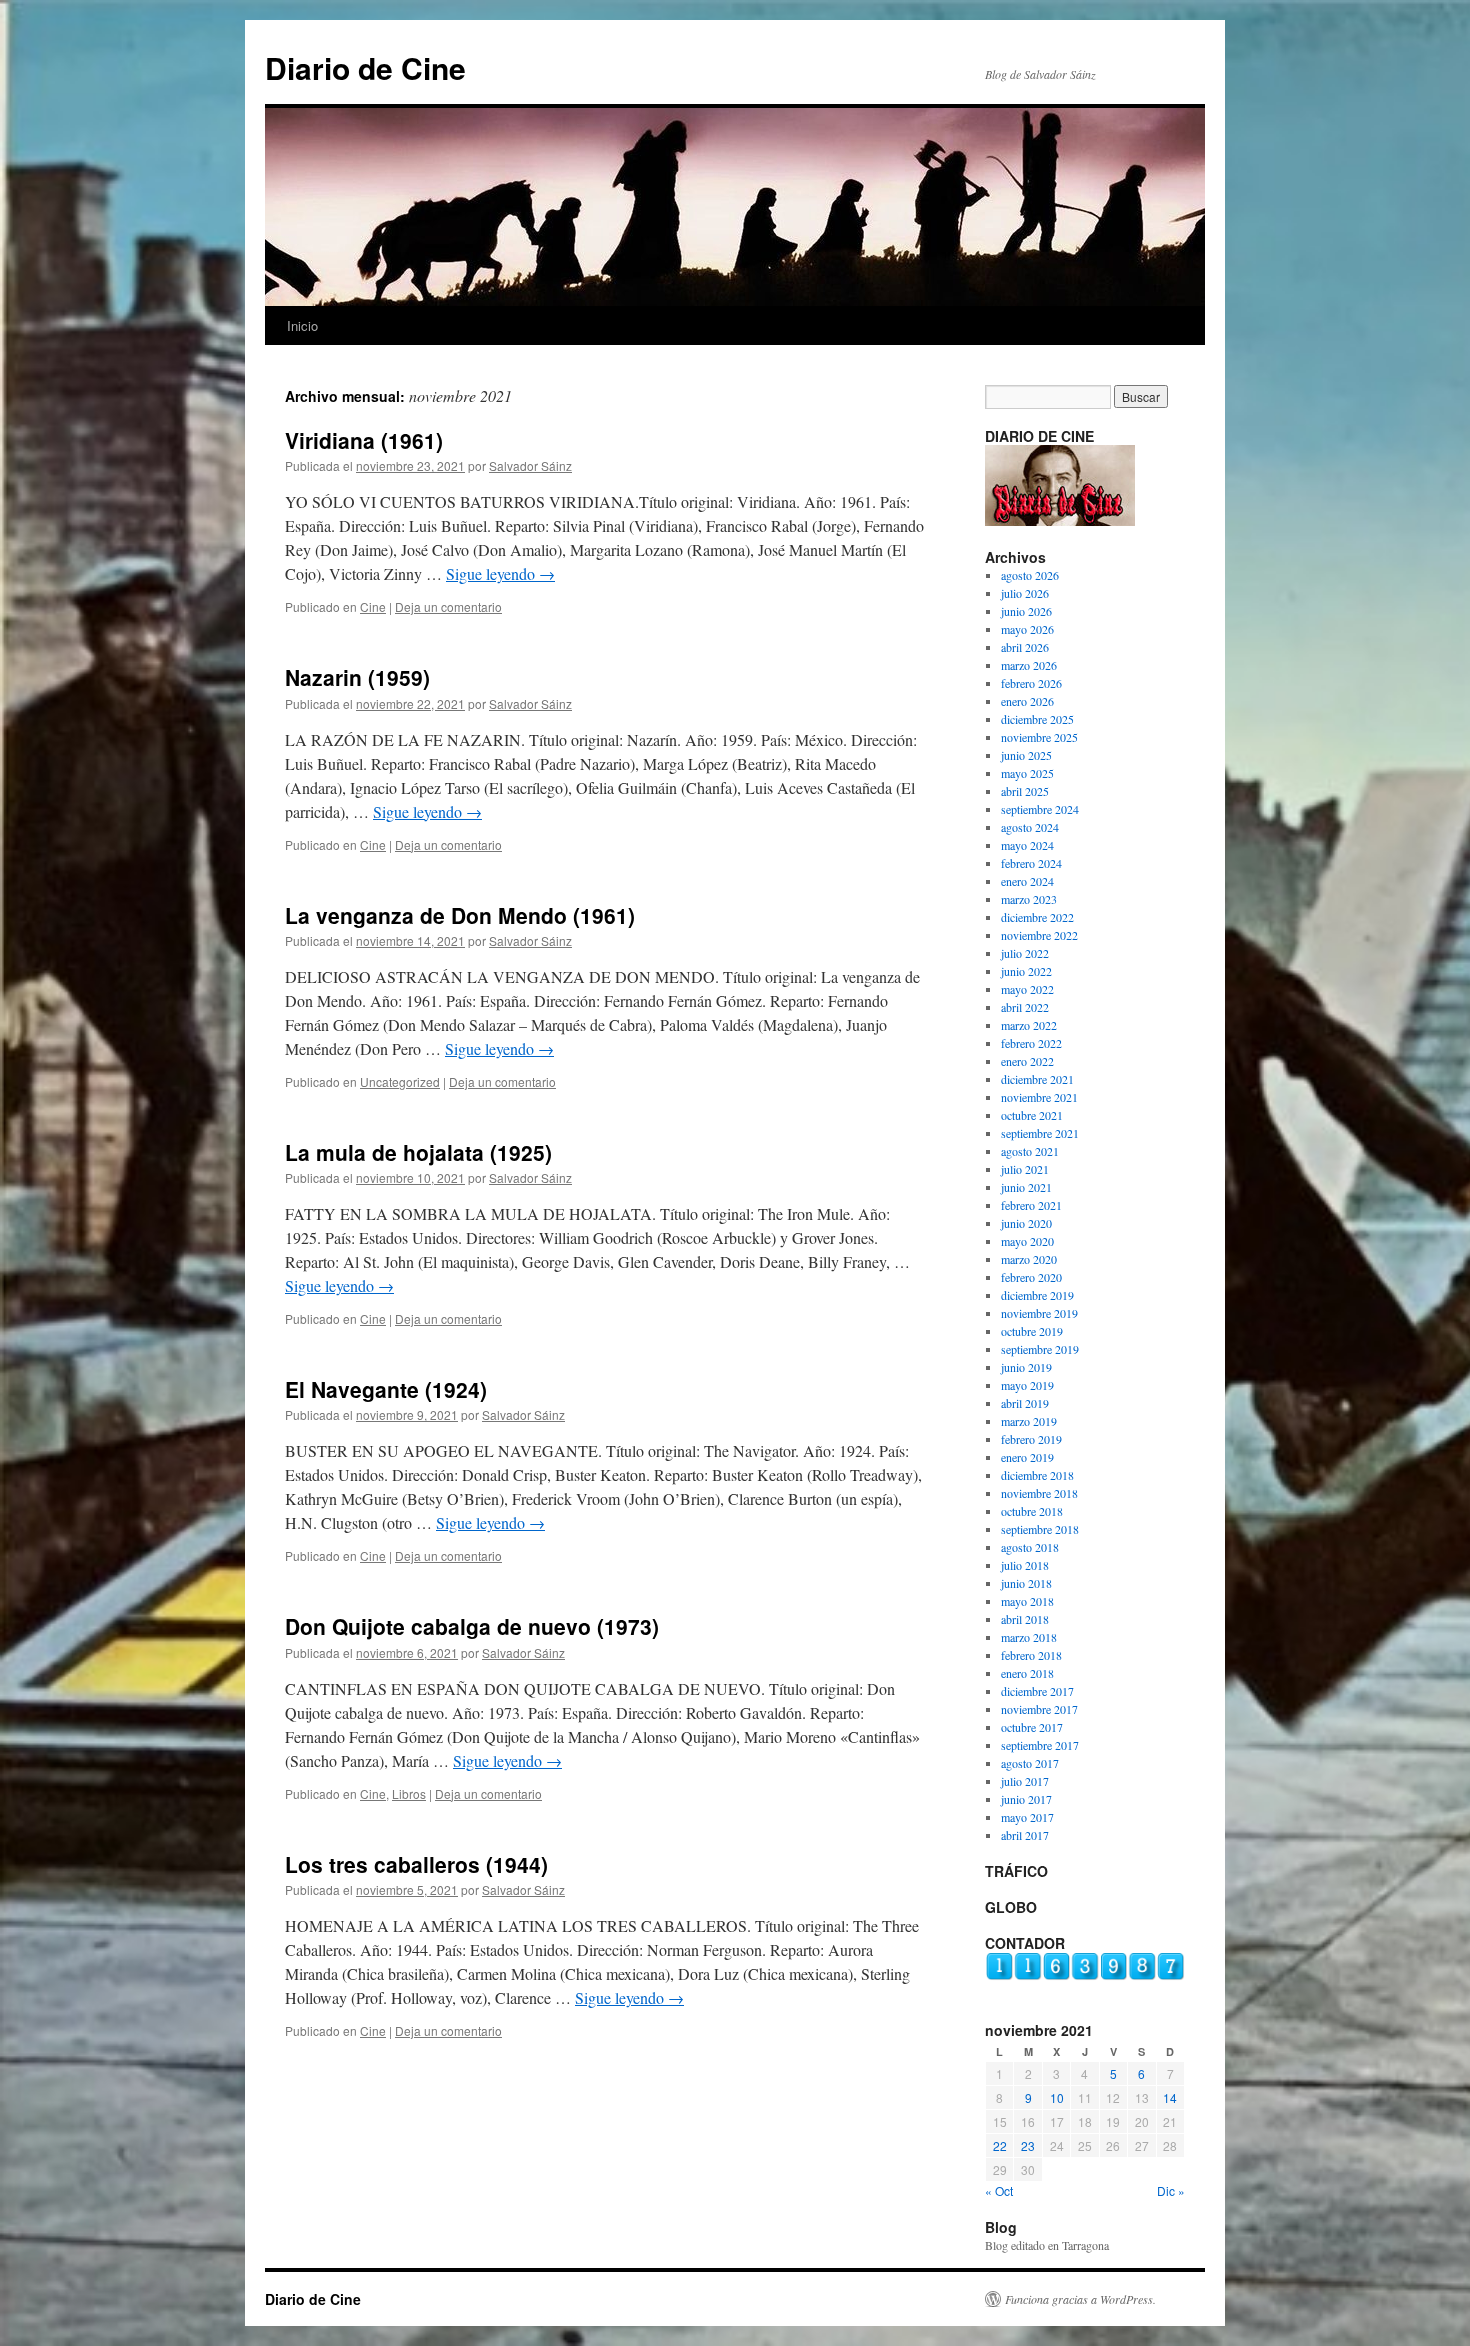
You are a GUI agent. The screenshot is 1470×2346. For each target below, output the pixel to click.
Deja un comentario (448, 606)
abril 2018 (1025, 1619)
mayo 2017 (1027, 1817)
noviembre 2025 (1039, 737)
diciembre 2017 (1037, 1691)
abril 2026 (1025, 647)
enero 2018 (1027, 1673)
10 (1057, 2097)
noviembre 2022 (1039, 935)
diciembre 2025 (1037, 719)
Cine (373, 606)
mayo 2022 (1027, 989)
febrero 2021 (1031, 1205)
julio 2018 (1025, 1565)
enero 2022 (1027, 1061)
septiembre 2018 (1040, 1529)
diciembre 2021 (1037, 1079)
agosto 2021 (1030, 1151)
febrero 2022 (1031, 1043)
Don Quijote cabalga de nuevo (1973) (472, 1626)
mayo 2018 (1027, 1601)
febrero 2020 (1031, 1277)
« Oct (999, 2190)
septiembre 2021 (1040, 1133)
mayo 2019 (1027, 1385)
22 (1000, 2145)
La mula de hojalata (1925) (418, 1152)
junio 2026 (1026, 611)
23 (1028, 2145)
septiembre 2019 (1040, 1349)
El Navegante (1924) (386, 1389)
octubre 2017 (1032, 1727)
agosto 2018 (1030, 1547)
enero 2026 (1027, 701)
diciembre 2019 (1037, 1295)
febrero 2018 (1031, 1655)
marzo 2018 (1029, 1637)
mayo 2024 (1027, 845)
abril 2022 (1025, 1007)
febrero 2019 (1031, 1439)
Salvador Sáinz (530, 465)
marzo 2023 (1029, 899)
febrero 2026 (1031, 683)
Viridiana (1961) (364, 440)
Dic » (1171, 2190)
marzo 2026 (1029, 665)
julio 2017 (1025, 1781)
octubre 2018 (1032, 1511)
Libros (409, 1793)
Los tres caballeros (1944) (416, 1864)
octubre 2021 (1032, 1115)
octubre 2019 (1032, 1331)
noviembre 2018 (1039, 1493)
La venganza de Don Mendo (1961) (460, 915)
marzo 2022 (1029, 1025)
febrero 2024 (1031, 863)
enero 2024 (1027, 881)
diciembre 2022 (1037, 917)
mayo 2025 (1027, 773)
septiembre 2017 (1040, 1745)
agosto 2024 (1030, 827)
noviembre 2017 (1039, 1709)
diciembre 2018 (1037, 1475)
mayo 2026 (1027, 629)
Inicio (302, 325)
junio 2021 (1026, 1187)
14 (1170, 2097)
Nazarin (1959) (357, 677)
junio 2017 (1026, 1799)
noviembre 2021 (1039, 1097)
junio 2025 (1026, 755)
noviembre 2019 (1039, 1313)
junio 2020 (1026, 1223)
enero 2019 (1027, 1457)
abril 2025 (1025, 791)
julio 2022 (1025, 953)
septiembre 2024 (1040, 809)
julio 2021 (1025, 1169)
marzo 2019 (1029, 1421)
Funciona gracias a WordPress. (1080, 2299)
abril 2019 (1025, 1403)
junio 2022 (1026, 971)
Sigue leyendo (500, 573)
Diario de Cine (365, 67)
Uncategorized (400, 1081)
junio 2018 (1026, 1583)
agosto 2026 (1030, 575)
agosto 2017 (1030, 1763)
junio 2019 (1026, 1367)
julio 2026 (1025, 593)
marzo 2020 (1029, 1259)
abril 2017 (1025, 1835)
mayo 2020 (1027, 1241)
